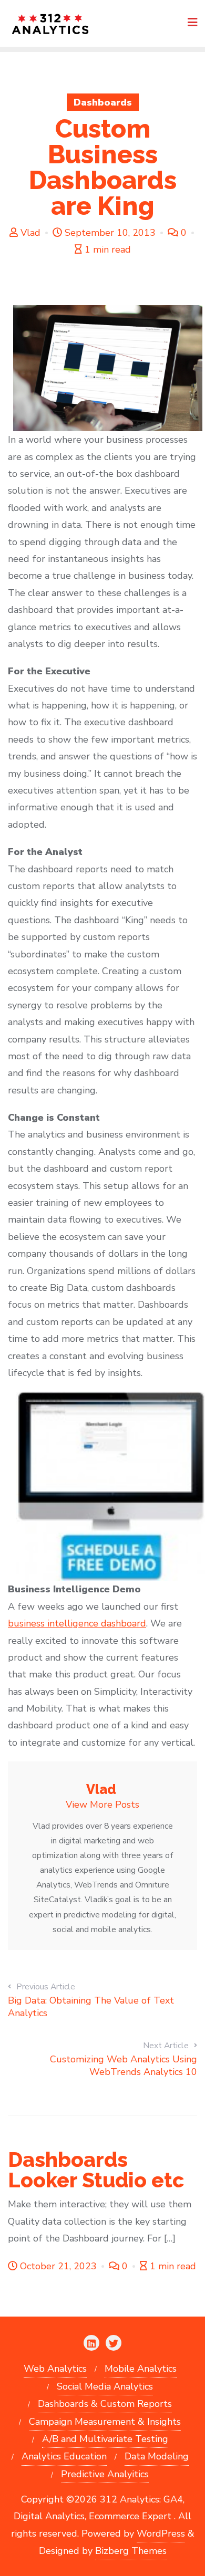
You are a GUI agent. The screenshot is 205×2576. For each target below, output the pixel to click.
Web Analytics (55, 2369)
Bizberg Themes (131, 2551)
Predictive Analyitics (105, 2474)
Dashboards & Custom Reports (105, 2404)
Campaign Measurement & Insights (105, 2422)
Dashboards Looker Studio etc (96, 2170)
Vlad (30, 233)
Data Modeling (157, 2456)
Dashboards (103, 102)
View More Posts (102, 1805)
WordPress (161, 2533)
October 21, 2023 (58, 2266)
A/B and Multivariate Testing (105, 2439)
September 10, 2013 (110, 233)
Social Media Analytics (105, 2386)
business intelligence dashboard (77, 1623)
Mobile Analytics (141, 2369)
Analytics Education (64, 2456)
